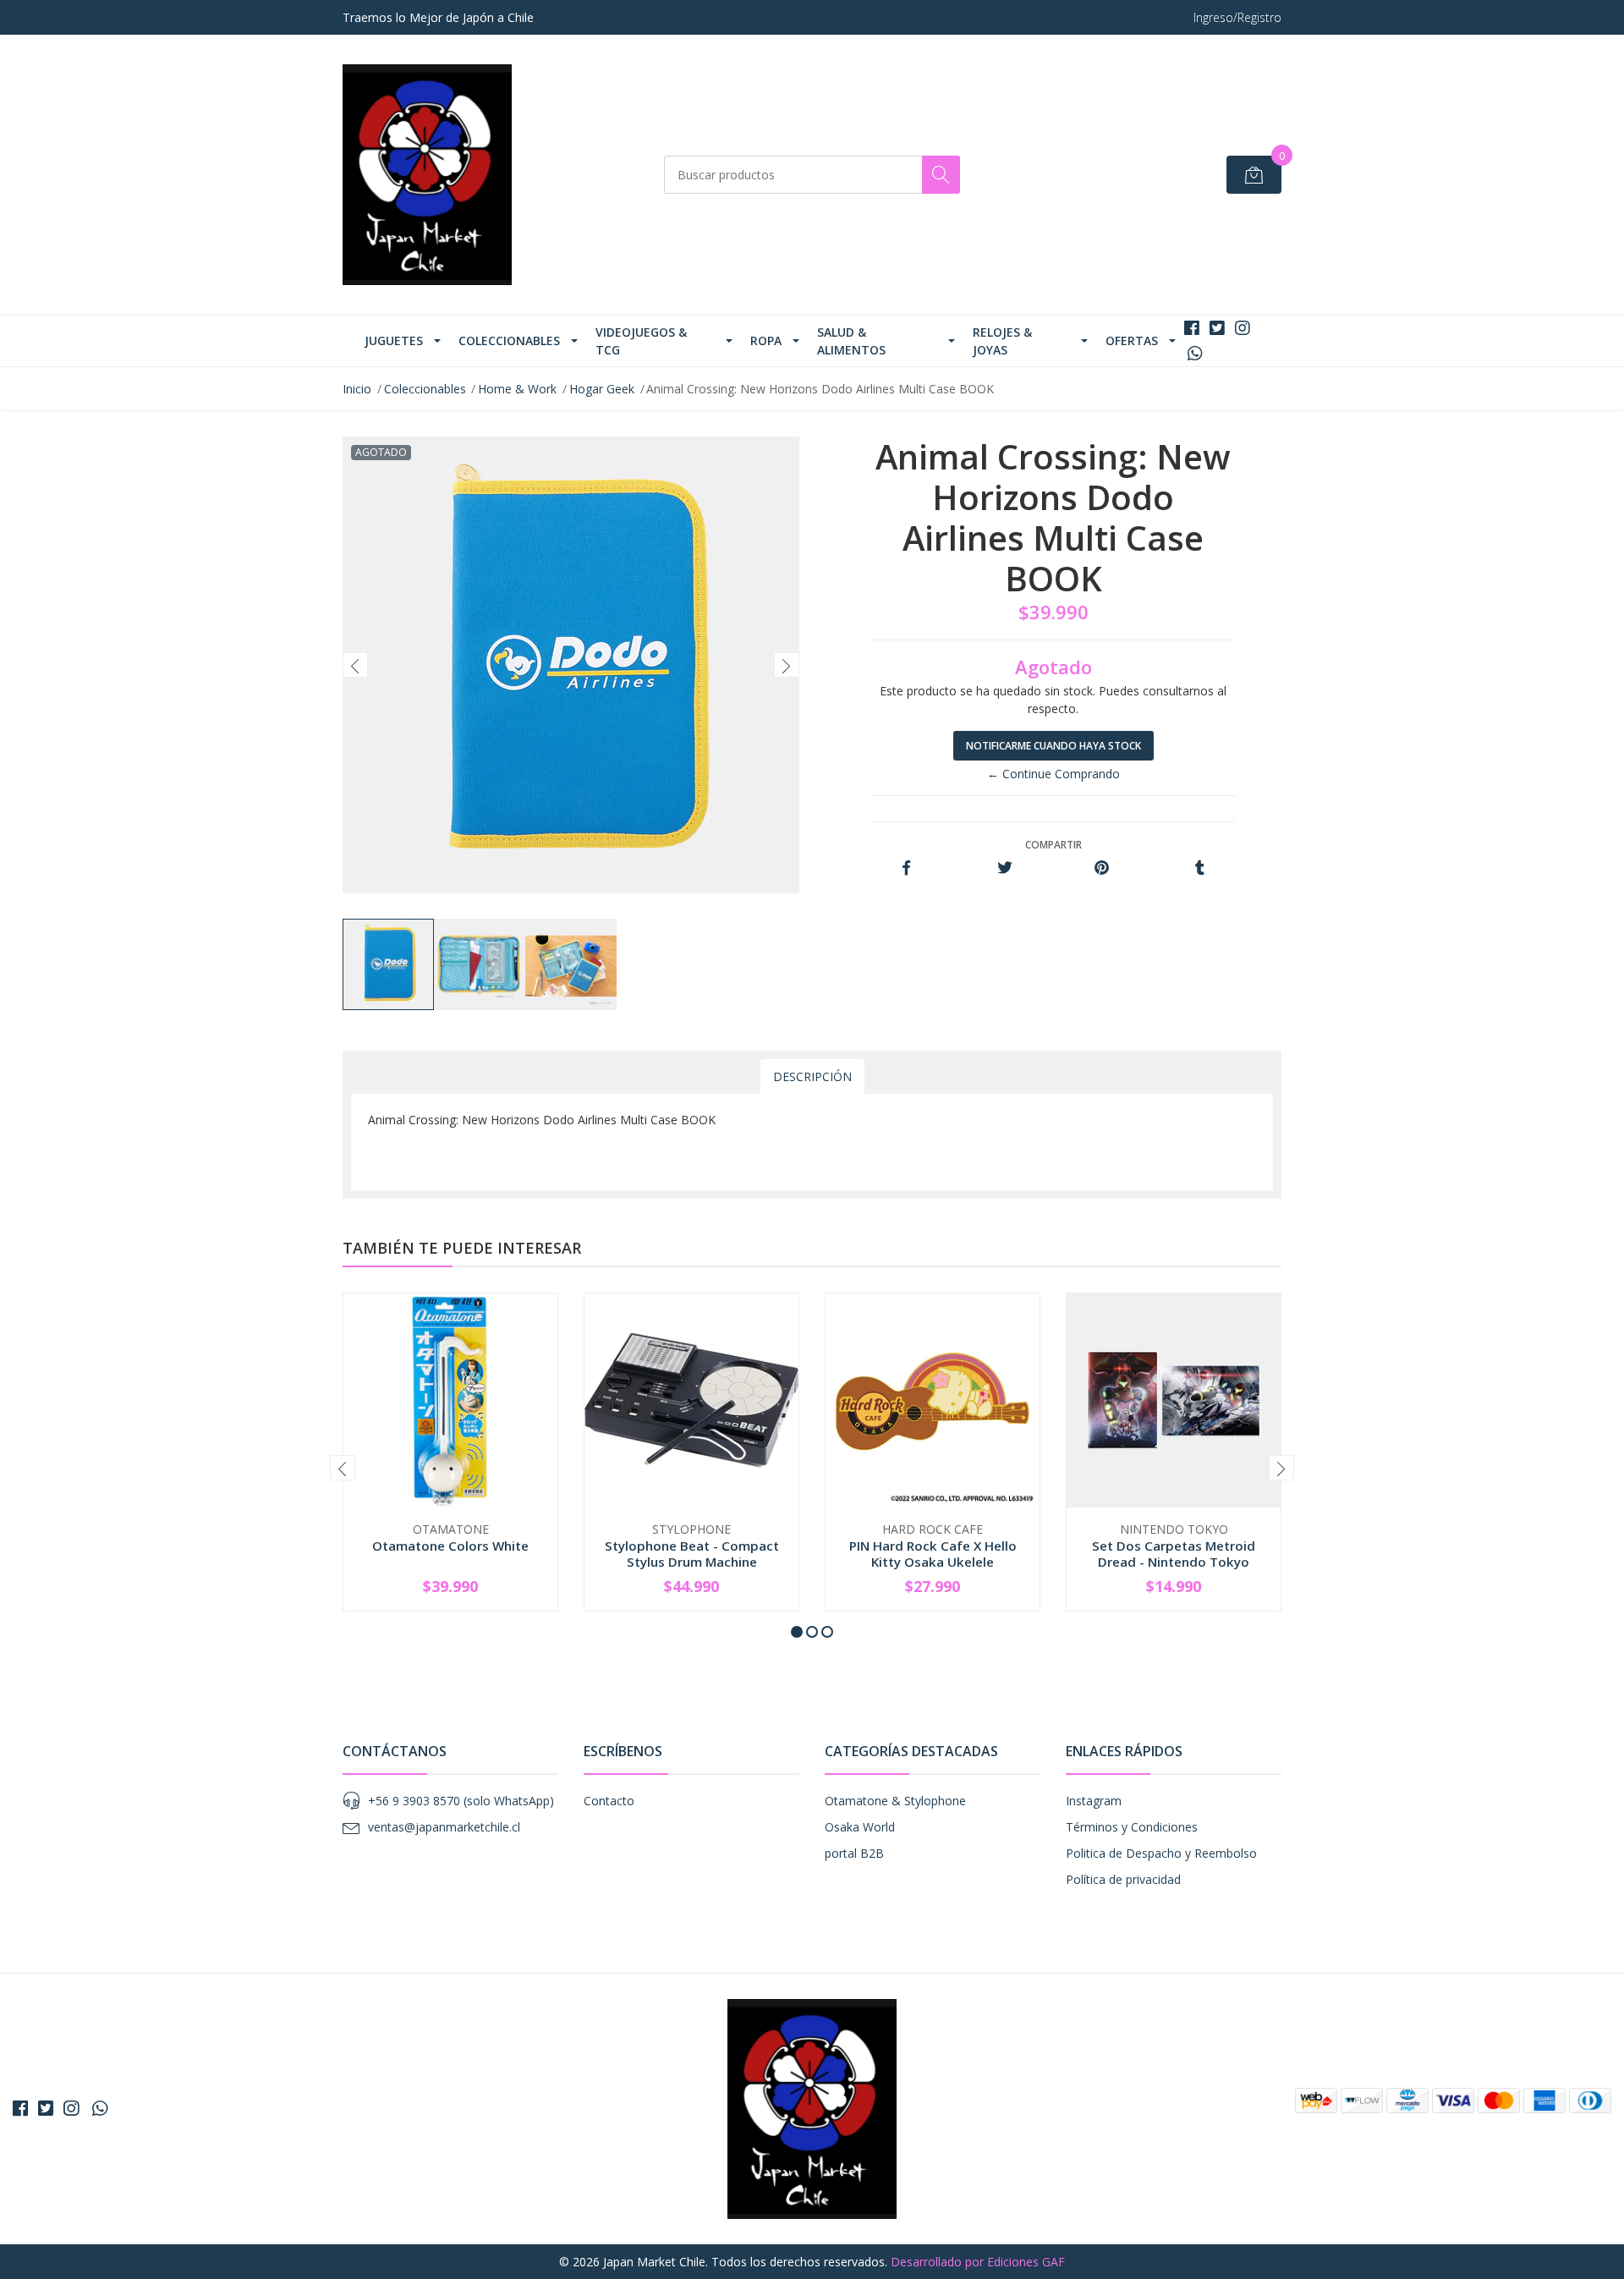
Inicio (357, 389)
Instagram (1094, 1801)
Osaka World (860, 1827)
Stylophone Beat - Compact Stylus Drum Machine (692, 1553)
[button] (797, 1632)
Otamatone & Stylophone (895, 1801)
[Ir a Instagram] (1243, 328)
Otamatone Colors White (450, 1546)
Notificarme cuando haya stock (1053, 746)
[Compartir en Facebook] (906, 868)
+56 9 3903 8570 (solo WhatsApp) (461, 1801)
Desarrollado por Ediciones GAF (978, 2262)
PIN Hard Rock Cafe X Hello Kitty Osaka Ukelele (933, 1553)
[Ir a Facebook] (1192, 328)
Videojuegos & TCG (641, 341)
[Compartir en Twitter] (1004, 868)
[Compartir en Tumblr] (1200, 868)
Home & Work (517, 389)
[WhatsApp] (1195, 353)
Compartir (1053, 845)
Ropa (766, 340)
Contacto (609, 1801)
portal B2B (854, 1853)
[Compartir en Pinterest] (1102, 868)
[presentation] (355, 665)
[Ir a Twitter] (1217, 328)
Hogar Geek (602, 389)
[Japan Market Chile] (427, 175)
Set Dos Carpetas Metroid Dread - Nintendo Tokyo (1174, 1553)
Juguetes (394, 340)
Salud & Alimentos (851, 341)
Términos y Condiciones (1132, 1827)
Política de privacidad (1123, 1879)
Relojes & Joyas (1002, 341)
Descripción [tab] (812, 1076)
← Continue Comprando (1053, 774)
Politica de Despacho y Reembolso (1161, 1853)
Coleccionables (509, 340)
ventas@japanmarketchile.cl (444, 1827)
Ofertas (1132, 340)
